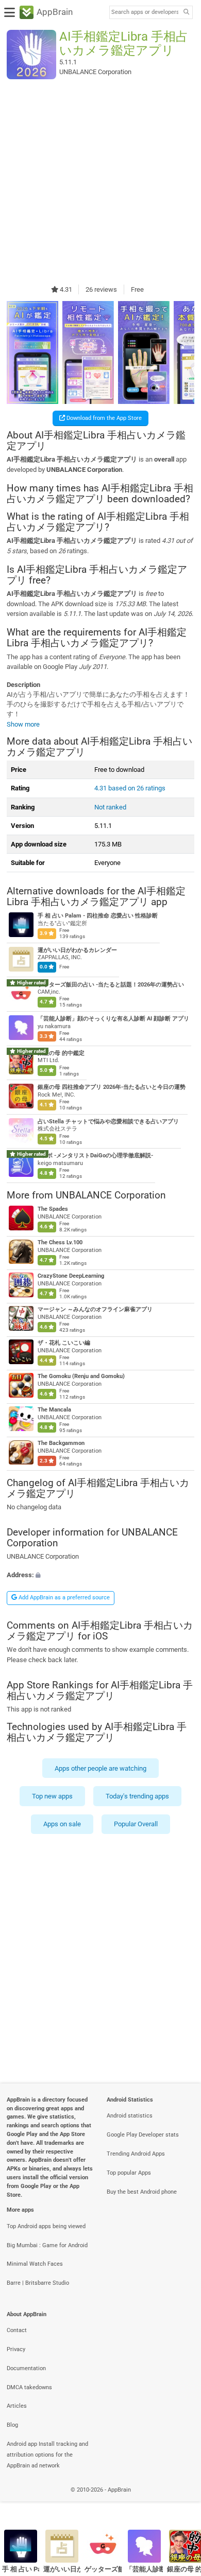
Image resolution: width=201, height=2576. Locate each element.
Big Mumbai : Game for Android (47, 2245)
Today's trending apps (137, 1796)
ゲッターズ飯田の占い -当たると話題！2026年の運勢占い (111, 985)
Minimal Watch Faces (35, 2264)
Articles (17, 2406)
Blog (12, 2425)
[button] (100, 1575)
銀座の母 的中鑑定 (61, 1053)
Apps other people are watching (100, 1768)
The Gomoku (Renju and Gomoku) (81, 1376)
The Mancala (54, 1410)
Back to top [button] (180, 2501)
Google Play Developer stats (143, 2135)
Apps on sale (62, 1824)
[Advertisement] (100, 182)
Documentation (26, 2368)
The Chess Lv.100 (60, 1242)
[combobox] (145, 12)
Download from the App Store (103, 418)
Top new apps (52, 1796)
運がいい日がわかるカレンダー (77, 950)
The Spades (53, 1209)
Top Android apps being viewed (46, 2226)
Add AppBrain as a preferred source (63, 1598)
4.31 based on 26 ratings (130, 788)
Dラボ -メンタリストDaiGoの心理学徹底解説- (95, 1156)
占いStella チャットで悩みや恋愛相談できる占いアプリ (108, 1122)
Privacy (16, 2349)
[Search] (186, 13)
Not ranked (110, 807)
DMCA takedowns (29, 2387)
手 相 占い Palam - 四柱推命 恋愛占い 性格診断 (98, 916)
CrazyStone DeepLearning (71, 1276)
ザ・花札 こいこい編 (64, 1343)
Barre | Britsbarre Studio (38, 2283)
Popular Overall (136, 1824)
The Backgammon (61, 1443)
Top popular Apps (129, 2173)
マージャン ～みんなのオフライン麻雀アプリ (95, 1309)
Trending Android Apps (136, 2154)
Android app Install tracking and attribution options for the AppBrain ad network (47, 2455)
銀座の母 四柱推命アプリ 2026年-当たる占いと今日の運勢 (112, 1087)
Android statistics (130, 2116)
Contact (17, 2330)
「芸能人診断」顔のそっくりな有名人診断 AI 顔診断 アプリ (113, 1019)
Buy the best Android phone (142, 2192)
